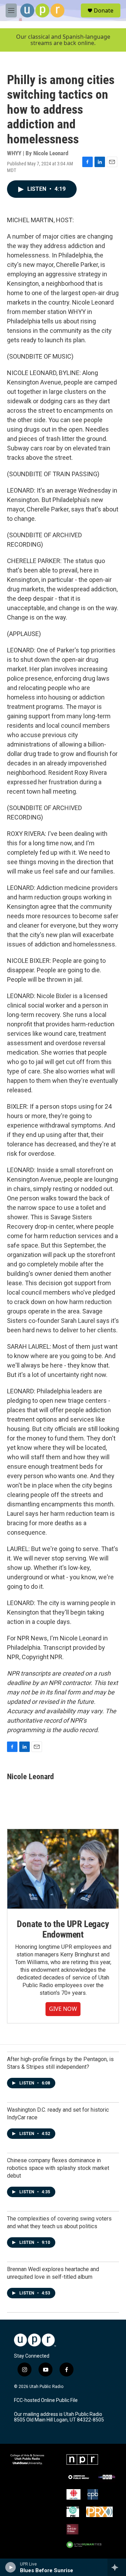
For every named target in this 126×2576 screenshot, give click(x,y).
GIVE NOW (63, 2009)
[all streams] (117, 2567)
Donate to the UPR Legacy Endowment (63, 1929)
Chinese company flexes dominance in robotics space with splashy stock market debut (58, 2168)
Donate (104, 10)
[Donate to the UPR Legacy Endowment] (63, 1869)
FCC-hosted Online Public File (46, 2400)
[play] (11, 2567)
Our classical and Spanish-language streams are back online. (63, 40)
